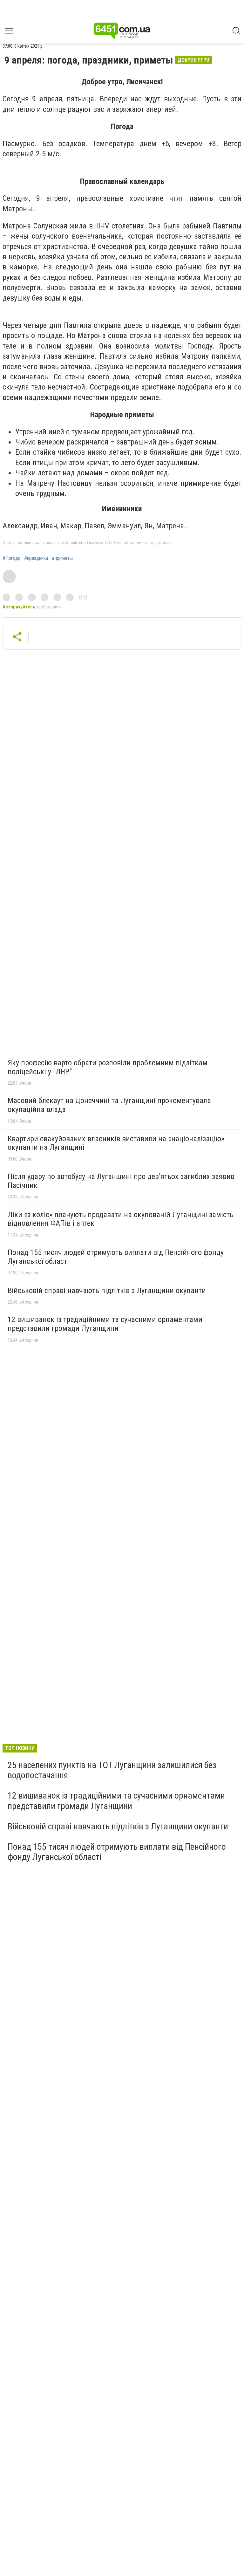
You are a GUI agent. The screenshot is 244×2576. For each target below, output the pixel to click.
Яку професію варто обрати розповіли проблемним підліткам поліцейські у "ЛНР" (108, 1067)
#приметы (62, 558)
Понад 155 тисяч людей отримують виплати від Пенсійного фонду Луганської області (116, 1257)
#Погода (11, 558)
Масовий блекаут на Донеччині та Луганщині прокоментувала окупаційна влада (109, 1105)
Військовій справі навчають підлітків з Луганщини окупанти (107, 1291)
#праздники (36, 558)
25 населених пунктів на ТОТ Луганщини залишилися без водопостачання (112, 1770)
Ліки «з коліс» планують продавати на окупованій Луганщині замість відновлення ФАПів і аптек (121, 1219)
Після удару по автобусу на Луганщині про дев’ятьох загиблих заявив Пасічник (121, 1181)
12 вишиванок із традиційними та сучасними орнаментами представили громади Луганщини (105, 1324)
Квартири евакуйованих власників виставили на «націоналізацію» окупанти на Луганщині (116, 1143)
